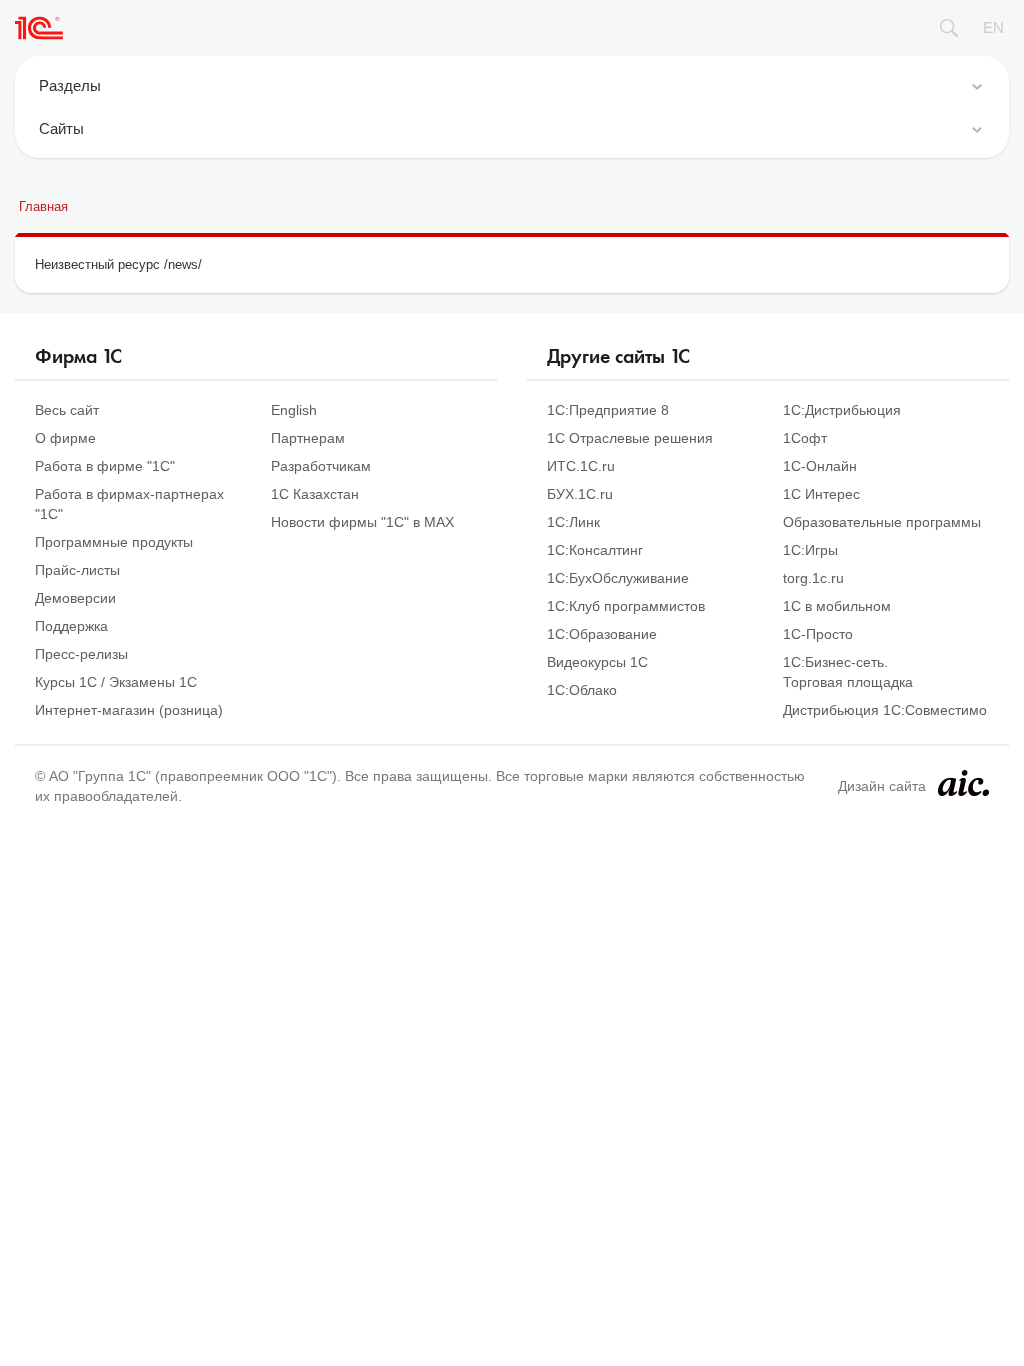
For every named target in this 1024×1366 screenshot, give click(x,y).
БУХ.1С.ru (580, 494)
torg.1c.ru (813, 578)
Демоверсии (75, 598)
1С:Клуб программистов (626, 606)
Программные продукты (114, 542)
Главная (43, 206)
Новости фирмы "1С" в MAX (362, 522)
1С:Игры (810, 550)
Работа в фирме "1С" (105, 466)
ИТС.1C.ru (581, 466)
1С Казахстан (315, 494)
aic (963, 783)
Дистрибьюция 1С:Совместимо (885, 710)
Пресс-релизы (81, 654)
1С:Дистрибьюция (842, 410)
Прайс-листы (77, 570)
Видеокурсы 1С (597, 662)
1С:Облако (582, 690)
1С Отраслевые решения (630, 438)
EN (993, 27)
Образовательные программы (882, 522)
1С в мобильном (837, 606)
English (294, 410)
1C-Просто (818, 634)
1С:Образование (602, 634)
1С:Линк (573, 522)
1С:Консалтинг (595, 550)
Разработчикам (321, 466)
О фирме (65, 438)
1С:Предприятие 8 (608, 410)
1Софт (805, 438)
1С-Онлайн (820, 466)
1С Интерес (821, 494)
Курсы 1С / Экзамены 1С (116, 682)
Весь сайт (67, 410)
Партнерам (308, 438)
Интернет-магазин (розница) (129, 710)
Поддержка (71, 626)
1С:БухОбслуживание (618, 578)
